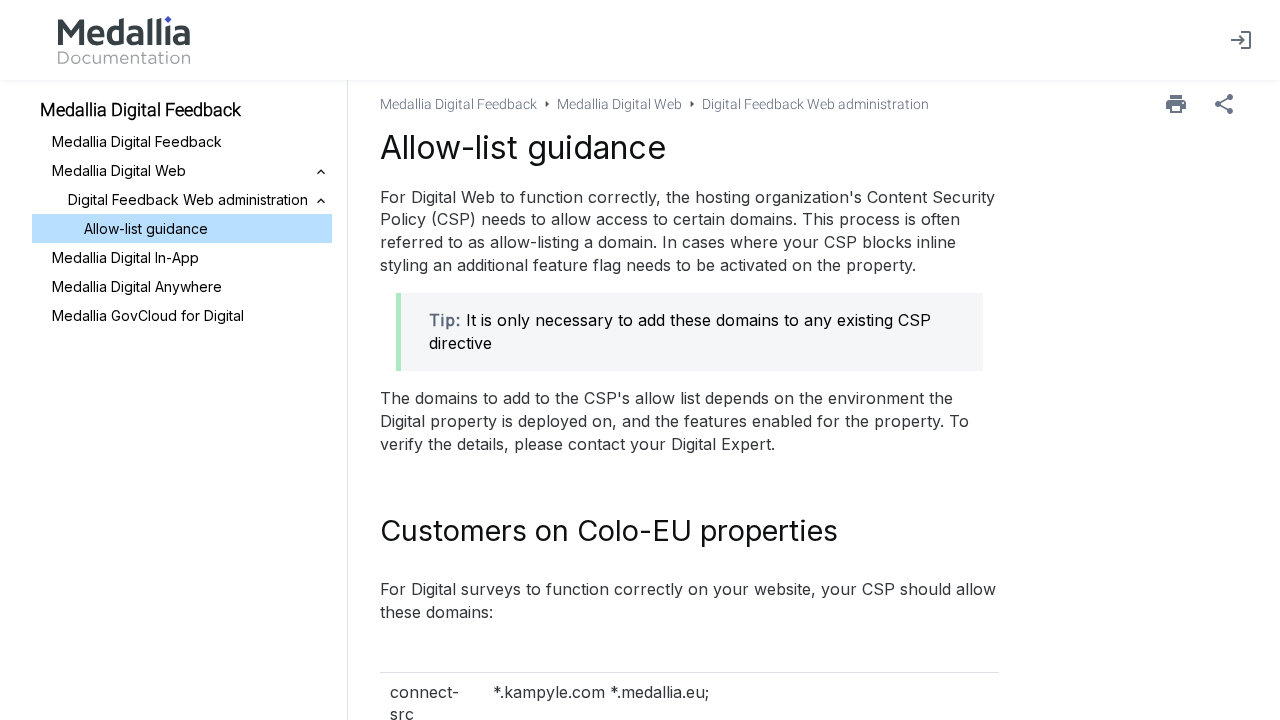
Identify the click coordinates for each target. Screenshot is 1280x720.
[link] (124, 40)
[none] (1224, 104)
